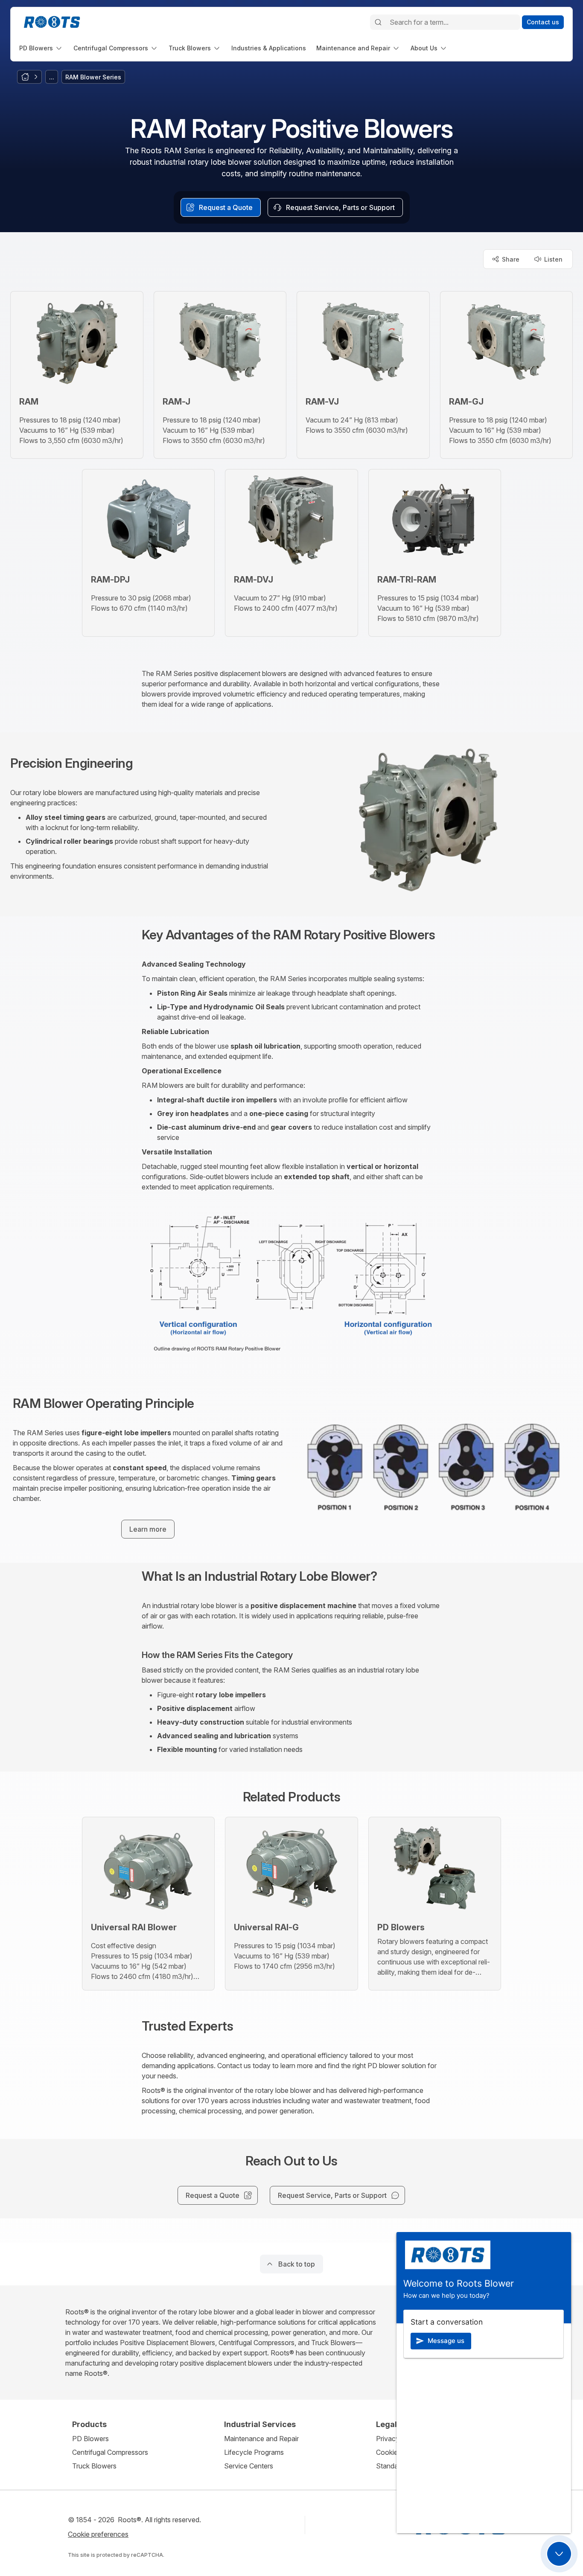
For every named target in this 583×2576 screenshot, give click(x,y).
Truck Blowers (94, 2466)
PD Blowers (90, 2439)
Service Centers (249, 2466)
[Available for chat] (559, 2554)
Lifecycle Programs (254, 2452)
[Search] (378, 22)
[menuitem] (41, 48)
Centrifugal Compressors (110, 2452)
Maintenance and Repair (261, 2439)
